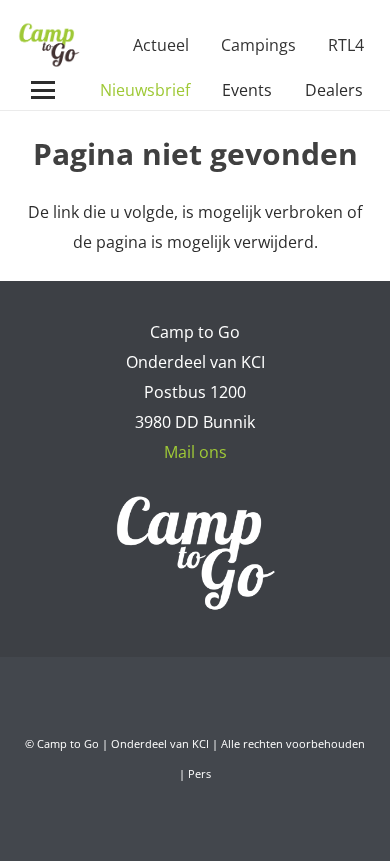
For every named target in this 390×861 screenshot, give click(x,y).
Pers (199, 773)
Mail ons (195, 452)
